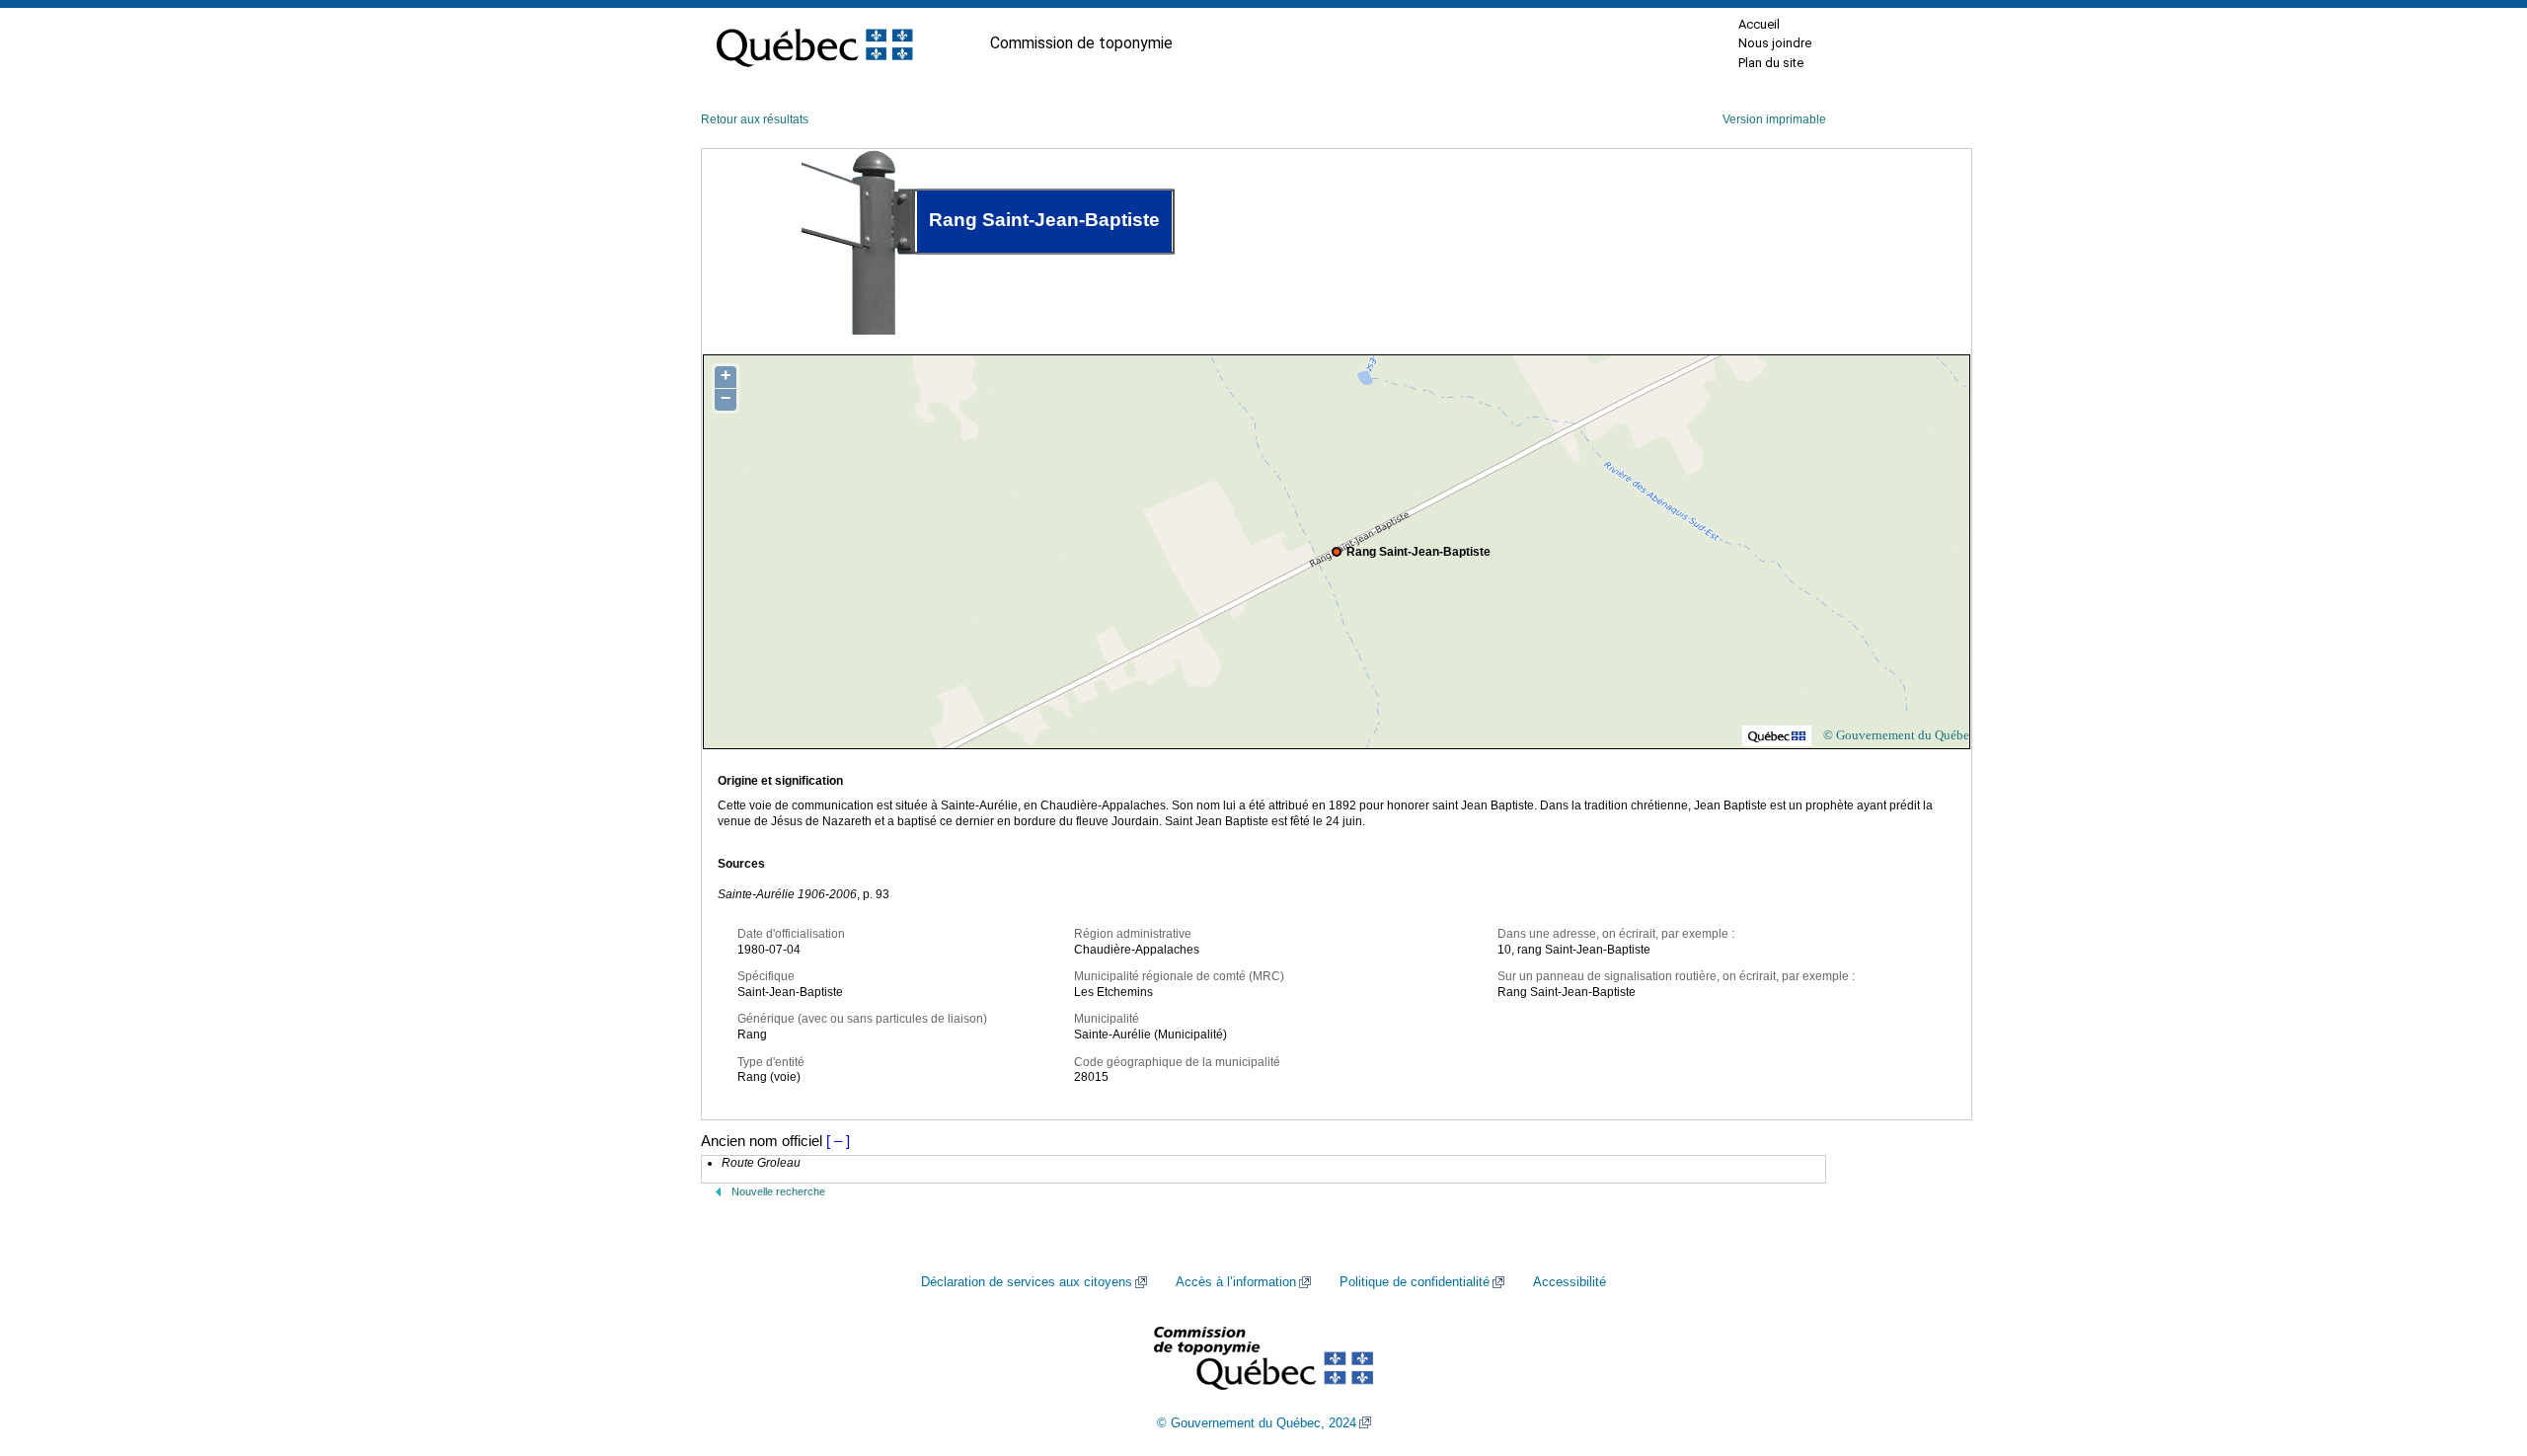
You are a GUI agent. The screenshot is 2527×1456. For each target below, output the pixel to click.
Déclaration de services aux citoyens (1027, 1282)
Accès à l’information (1236, 1282)
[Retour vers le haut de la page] (2478, 1347)
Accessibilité (1570, 1282)
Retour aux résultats (755, 119)
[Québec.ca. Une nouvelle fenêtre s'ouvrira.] (814, 43)
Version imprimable (1774, 119)
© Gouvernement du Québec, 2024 (1257, 1423)
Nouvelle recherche (778, 1191)
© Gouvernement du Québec (1899, 735)
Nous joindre (1775, 43)
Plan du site (1771, 63)
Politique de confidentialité (1415, 1282)
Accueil (1759, 24)
